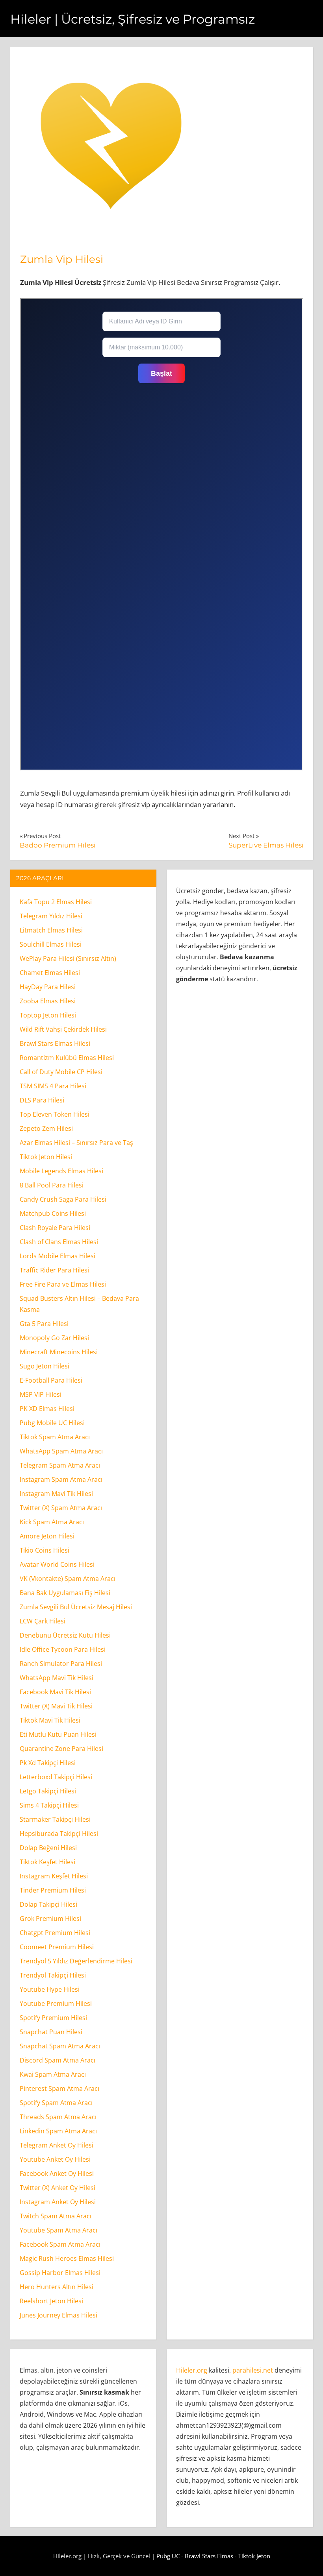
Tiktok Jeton (254, 2556)
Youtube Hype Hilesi (50, 1989)
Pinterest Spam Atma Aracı (59, 2088)
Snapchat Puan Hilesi (51, 2032)
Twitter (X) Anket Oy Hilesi (58, 2188)
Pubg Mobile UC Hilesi (52, 1423)
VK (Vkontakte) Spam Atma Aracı (68, 1579)
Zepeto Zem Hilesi (46, 1128)
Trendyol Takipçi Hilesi (53, 1975)
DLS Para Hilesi (42, 1100)
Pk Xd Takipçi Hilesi (48, 1763)
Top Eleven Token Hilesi (55, 1114)
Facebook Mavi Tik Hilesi (55, 1692)
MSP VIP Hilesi (41, 1394)
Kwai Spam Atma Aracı (53, 2074)
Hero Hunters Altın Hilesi (57, 2287)
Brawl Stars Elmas (209, 2556)
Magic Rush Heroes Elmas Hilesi (67, 2258)
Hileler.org (192, 2370)
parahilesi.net (253, 2370)
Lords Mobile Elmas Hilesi (58, 1256)
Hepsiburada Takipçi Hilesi (59, 1834)
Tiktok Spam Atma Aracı (55, 1437)
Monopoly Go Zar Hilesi (54, 1338)
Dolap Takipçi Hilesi (48, 1904)
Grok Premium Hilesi (50, 1919)
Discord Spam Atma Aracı (58, 2060)
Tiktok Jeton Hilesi (46, 1157)
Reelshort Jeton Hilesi (51, 2301)
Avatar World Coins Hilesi (57, 1564)
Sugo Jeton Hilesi (45, 1366)
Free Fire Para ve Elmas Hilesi (63, 1284)
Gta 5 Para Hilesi (44, 1324)
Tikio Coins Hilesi (45, 1550)
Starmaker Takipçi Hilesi (55, 1819)
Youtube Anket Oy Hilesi (55, 2159)
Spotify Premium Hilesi (53, 2018)
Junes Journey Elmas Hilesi (58, 2315)
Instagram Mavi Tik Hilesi (56, 1494)
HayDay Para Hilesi (48, 987)
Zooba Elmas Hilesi (48, 1001)
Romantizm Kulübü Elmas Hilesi (67, 1058)
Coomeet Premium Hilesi (57, 1947)
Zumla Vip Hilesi (62, 259)
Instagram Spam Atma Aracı (61, 1479)
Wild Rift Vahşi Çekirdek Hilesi (63, 1029)
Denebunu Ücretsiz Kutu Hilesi (65, 1635)
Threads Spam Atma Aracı (58, 2117)
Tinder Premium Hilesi (53, 1890)
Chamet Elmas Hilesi (50, 973)
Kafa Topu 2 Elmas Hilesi (56, 902)
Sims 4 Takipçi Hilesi (49, 1805)
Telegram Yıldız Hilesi (51, 916)
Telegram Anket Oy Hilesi (57, 2145)
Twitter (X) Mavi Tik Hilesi (56, 1706)
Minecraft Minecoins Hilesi (59, 1352)
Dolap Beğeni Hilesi (48, 1848)
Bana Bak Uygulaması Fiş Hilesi (65, 1593)
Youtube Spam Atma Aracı (58, 2230)
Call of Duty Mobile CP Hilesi (61, 1072)
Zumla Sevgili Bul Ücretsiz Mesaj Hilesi (76, 1607)
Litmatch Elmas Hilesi (51, 930)
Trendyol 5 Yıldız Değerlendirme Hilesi (76, 1961)
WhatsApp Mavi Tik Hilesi (57, 1678)
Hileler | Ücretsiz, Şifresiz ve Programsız (133, 19)
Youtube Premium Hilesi (56, 2004)
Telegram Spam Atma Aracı (60, 1465)
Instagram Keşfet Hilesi (54, 1876)
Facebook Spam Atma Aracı (60, 2244)
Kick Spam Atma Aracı (52, 1522)
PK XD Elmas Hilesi (47, 1409)
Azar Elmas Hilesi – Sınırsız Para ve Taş (76, 1143)
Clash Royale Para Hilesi (55, 1228)
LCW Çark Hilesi (43, 1621)
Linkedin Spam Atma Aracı (58, 2131)
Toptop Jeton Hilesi (48, 1015)
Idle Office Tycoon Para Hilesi (63, 1649)
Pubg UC (168, 2556)
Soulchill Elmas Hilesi (51, 944)
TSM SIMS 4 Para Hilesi (53, 1086)
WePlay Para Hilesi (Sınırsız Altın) (68, 958)
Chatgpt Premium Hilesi (55, 1933)
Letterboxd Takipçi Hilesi (56, 1777)
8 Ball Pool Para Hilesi (52, 1185)
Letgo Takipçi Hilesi (48, 1791)
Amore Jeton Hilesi (47, 1536)
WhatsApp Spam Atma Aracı (61, 1451)
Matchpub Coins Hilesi (53, 1213)
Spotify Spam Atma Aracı (56, 2103)
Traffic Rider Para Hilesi (54, 1270)
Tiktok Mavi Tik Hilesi (50, 1720)
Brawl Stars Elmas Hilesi (55, 1043)
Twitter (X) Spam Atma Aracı (61, 1508)
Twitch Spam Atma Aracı (56, 2216)
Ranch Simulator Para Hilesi (61, 1664)
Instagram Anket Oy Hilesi (58, 2202)
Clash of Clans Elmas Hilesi (59, 1242)
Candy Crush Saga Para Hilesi (63, 1199)
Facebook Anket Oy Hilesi (57, 2173)
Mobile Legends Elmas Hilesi (61, 1171)
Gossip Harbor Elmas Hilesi (60, 2273)
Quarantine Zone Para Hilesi (61, 1749)
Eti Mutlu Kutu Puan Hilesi (58, 1734)
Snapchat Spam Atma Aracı (60, 2046)
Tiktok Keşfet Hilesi (47, 1862)
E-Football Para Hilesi (51, 1380)
